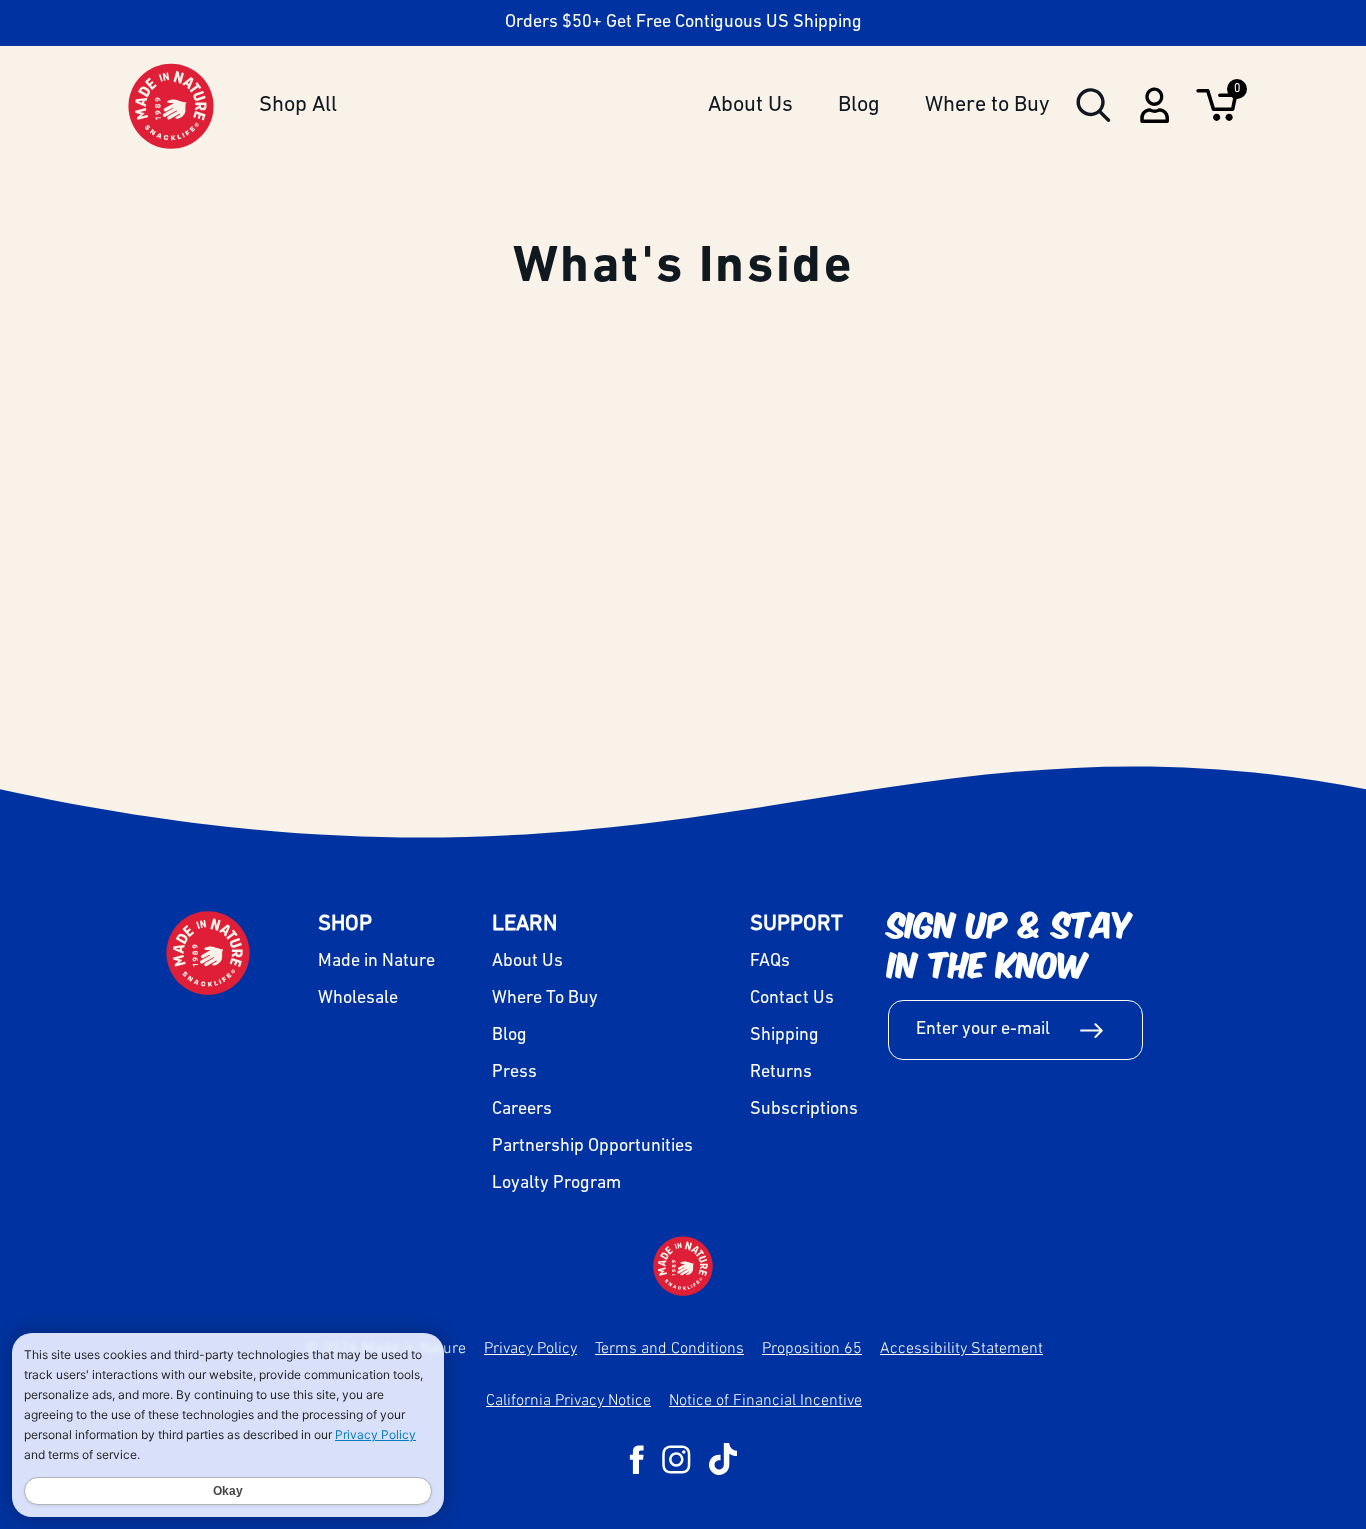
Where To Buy (545, 999)
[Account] (1154, 117)
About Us (750, 105)
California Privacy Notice (568, 1399)
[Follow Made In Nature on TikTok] (723, 1459)
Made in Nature (376, 962)
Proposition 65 (812, 1347)
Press (514, 1073)
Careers (522, 1110)
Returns (781, 1073)
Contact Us (792, 999)
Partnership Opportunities (592, 1147)
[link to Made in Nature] (683, 1266)
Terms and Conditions (669, 1347)
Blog (859, 105)
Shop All (298, 105)
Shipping (784, 1036)
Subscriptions (804, 1110)
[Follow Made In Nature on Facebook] (636, 1459)
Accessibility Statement (961, 1347)
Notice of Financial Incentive (765, 1399)
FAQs (770, 962)
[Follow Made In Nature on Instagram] (676, 1459)
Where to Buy (987, 105)
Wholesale (358, 999)
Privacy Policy (530, 1347)
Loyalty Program (556, 1184)
